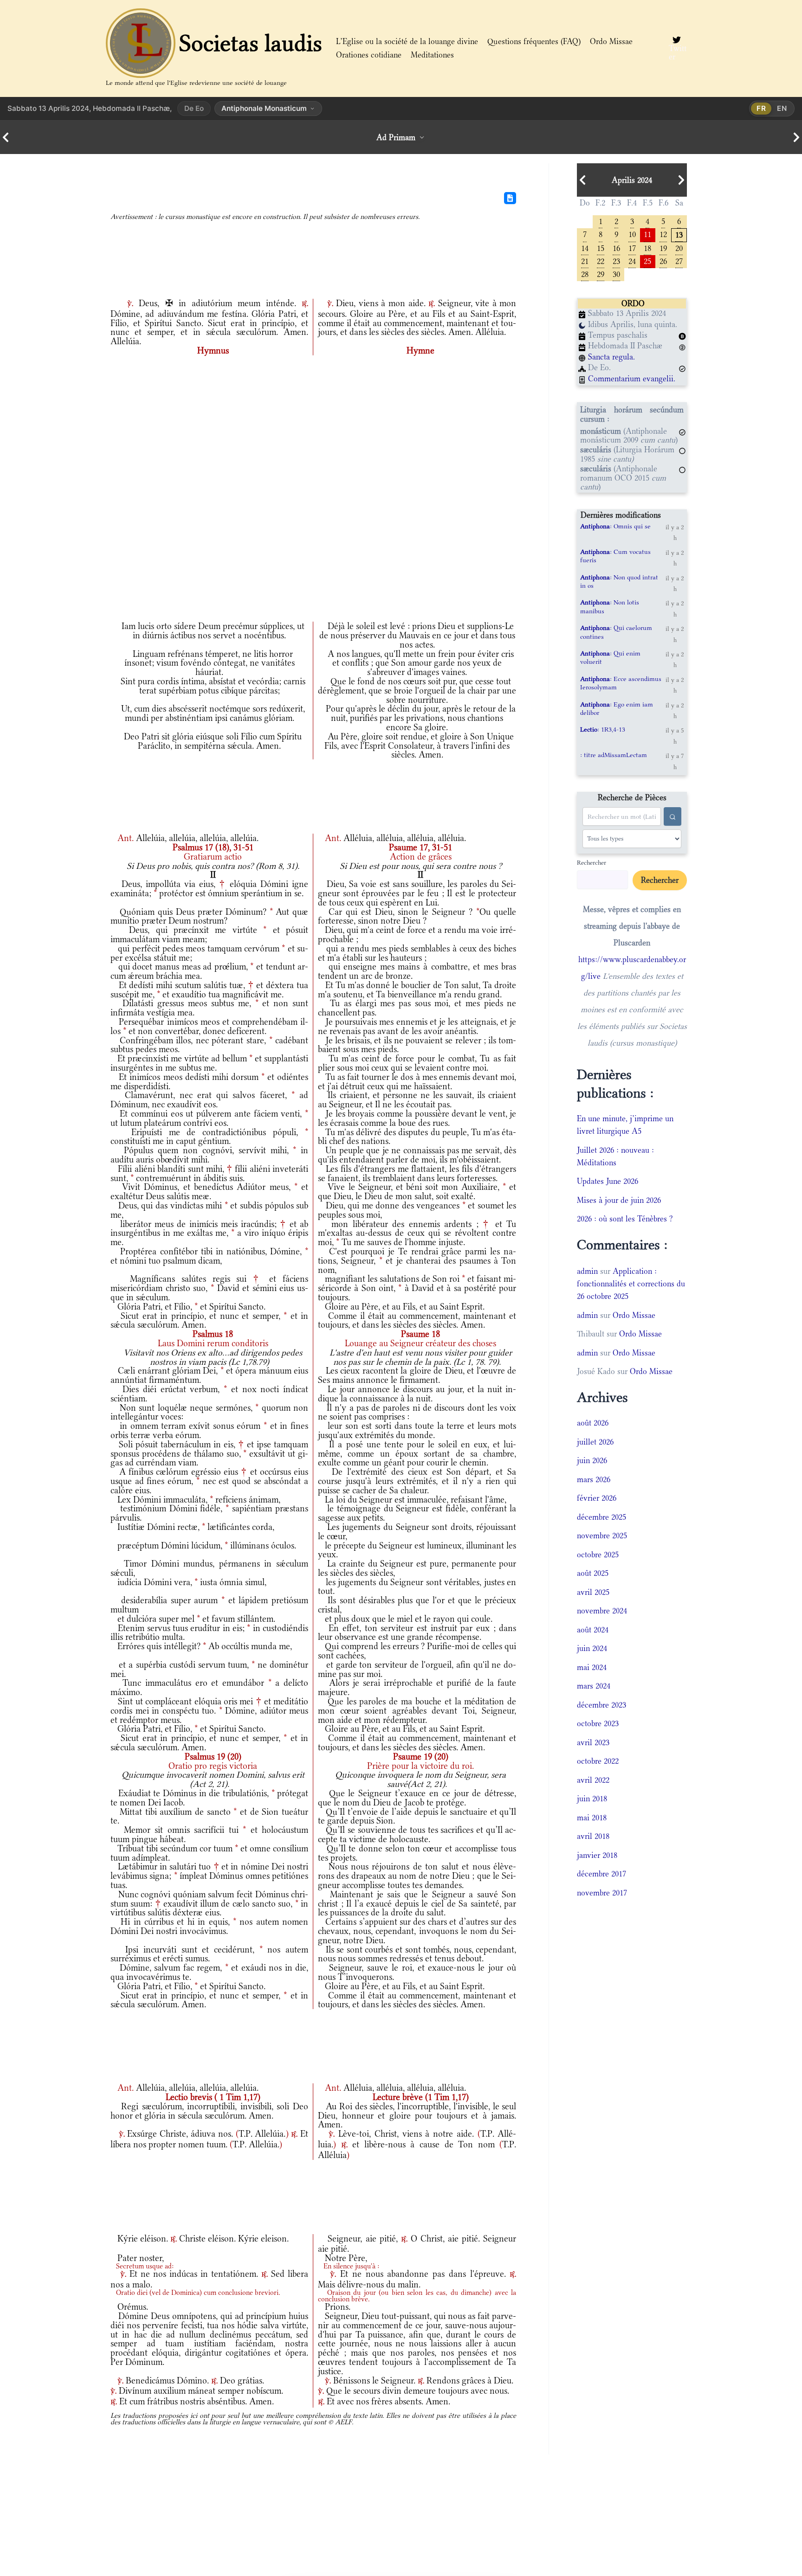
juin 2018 (592, 1799)
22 (601, 260)
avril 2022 (593, 1780)
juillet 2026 (595, 1442)
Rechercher (592, 862)
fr (761, 108)
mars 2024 (594, 1686)
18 (647, 247)
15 (601, 247)
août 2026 (593, 1423)
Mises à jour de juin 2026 (619, 1200)
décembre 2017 (601, 1874)
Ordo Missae (611, 41)
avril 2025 (593, 1592)
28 (585, 273)
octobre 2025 (598, 1555)
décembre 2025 (601, 1517)
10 (632, 234)
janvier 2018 (597, 1855)
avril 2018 (593, 1836)
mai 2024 (592, 1667)
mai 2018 (592, 1818)
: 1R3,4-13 (603, 729)
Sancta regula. (611, 357)
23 (616, 260)
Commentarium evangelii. (632, 379)
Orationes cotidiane (369, 55)
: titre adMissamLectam (614, 755)
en (782, 108)
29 (601, 273)
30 (616, 273)
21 (585, 260)
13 (679, 234)
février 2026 (597, 1498)
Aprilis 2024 (632, 180)
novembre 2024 (602, 1611)
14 (585, 247)
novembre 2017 (602, 1893)
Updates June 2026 (608, 1181)
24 (632, 260)
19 (663, 247)
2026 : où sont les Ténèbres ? (625, 1219)
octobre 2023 (598, 1723)
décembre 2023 (601, 1705)
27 (679, 260)
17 (632, 247)
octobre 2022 (598, 1761)
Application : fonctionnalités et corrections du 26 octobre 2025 (631, 1284)
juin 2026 (592, 1460)
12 (663, 234)
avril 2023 (593, 1742)
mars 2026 (594, 1479)
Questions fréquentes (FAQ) (534, 41)
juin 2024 (592, 1648)
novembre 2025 (602, 1535)
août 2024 (593, 1630)
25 (647, 260)
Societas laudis (251, 43)
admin (587, 1271)
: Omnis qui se (615, 526)
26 (663, 260)
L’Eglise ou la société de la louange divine (407, 41)
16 (616, 247)
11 (647, 234)
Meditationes (432, 55)
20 (679, 247)
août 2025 (593, 1573)
